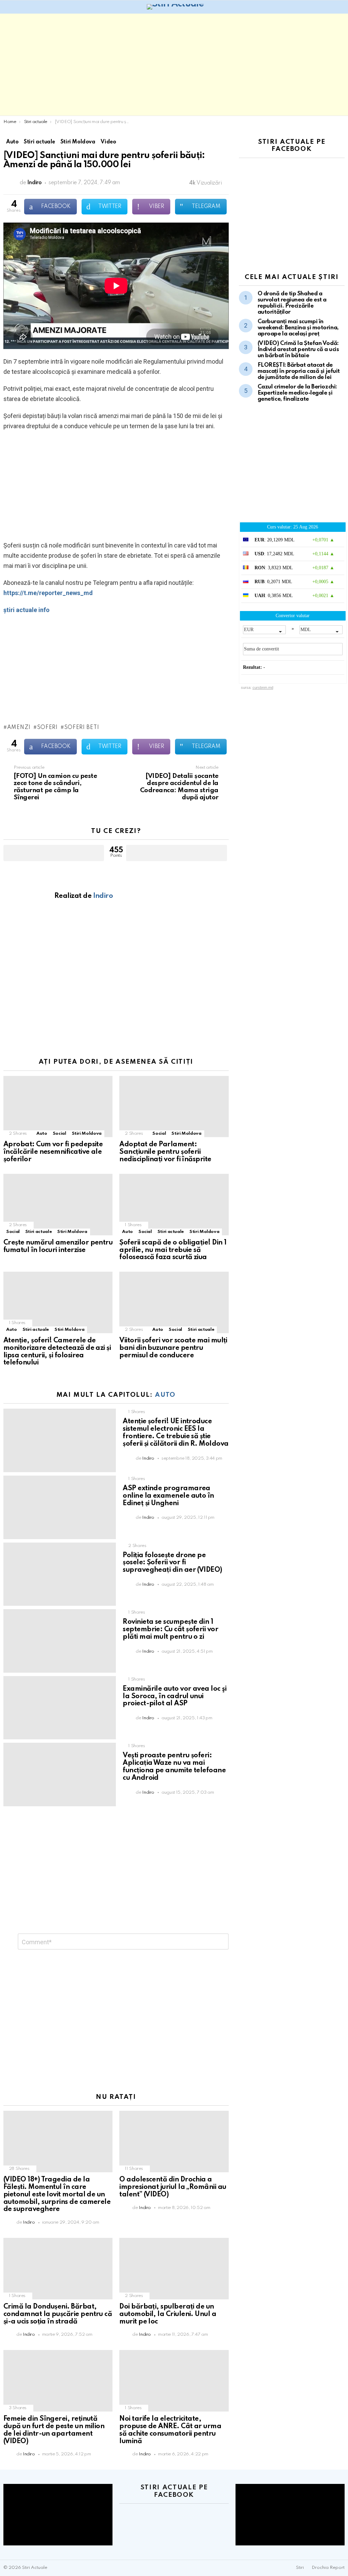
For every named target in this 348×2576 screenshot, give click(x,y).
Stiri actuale (38, 1232)
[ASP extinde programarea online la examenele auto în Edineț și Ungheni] (60, 1507)
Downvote (176, 853)
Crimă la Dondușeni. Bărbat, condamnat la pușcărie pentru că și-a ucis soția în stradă (58, 2314)
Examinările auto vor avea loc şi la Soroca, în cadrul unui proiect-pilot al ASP (175, 1696)
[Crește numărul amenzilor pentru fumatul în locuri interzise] (58, 1205)
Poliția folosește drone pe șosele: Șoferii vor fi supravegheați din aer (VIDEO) (172, 1563)
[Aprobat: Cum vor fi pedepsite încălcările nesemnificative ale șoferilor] (58, 1107)
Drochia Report (328, 2568)
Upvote (54, 853)
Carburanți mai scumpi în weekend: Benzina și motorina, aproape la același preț (298, 328)
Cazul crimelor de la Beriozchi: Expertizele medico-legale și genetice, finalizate (297, 393)
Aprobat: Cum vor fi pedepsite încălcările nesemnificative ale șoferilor (53, 1152)
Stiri (300, 2568)
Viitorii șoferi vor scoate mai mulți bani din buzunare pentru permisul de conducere (173, 1348)
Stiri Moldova (87, 1134)
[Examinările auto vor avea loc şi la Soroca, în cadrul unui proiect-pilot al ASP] (60, 1708)
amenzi (19, 728)
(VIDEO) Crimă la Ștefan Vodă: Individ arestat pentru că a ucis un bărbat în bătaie (298, 350)
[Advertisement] (174, 65)
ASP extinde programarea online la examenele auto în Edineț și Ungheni (168, 1496)
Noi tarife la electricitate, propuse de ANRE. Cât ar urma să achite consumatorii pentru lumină (170, 2430)
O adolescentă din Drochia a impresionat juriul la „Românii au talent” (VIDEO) (173, 2187)
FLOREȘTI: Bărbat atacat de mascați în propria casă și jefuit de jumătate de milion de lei (299, 371)
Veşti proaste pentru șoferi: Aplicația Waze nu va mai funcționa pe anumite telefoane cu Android (174, 1767)
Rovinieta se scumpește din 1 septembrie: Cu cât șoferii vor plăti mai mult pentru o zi (170, 1630)
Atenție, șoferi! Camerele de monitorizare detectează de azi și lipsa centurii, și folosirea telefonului (57, 1352)
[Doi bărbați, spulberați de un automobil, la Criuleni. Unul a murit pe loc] (174, 2269)
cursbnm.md (263, 687)
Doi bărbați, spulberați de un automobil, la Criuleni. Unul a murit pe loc (168, 2314)
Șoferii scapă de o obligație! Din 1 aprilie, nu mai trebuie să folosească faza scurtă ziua (173, 1250)
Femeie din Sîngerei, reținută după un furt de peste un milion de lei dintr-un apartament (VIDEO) (54, 2430)
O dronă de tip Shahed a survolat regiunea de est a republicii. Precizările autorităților (292, 303)
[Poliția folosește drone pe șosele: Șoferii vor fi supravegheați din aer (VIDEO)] (60, 1574)
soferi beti (82, 728)
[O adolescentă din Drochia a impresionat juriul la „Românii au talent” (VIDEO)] (174, 2142)
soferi (47, 728)
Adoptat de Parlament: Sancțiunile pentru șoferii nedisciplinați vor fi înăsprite (165, 1152)
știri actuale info (27, 610)
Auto (42, 1134)
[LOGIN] (341, 7)
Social (59, 1134)
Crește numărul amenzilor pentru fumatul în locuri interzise (58, 1247)
